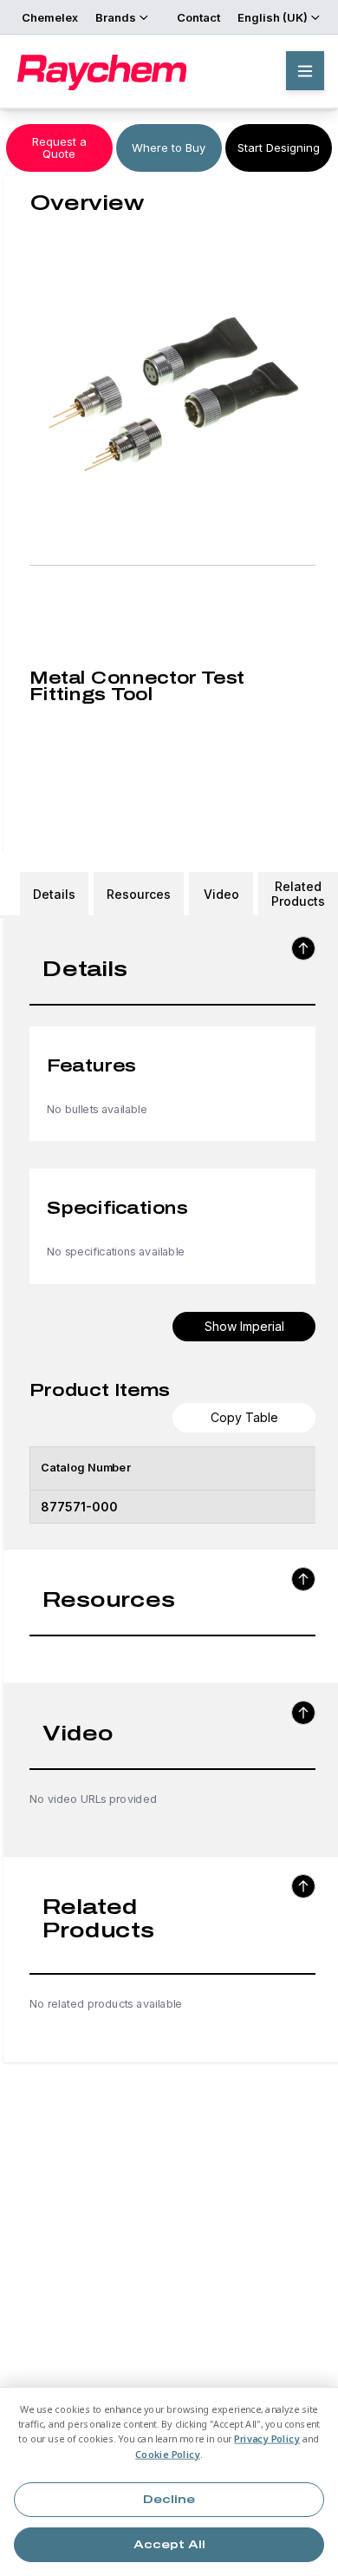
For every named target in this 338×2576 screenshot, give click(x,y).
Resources (139, 894)
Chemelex (50, 17)
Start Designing (279, 147)
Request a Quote (59, 147)
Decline (169, 2500)
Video (221, 894)
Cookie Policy (168, 2454)
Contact (198, 17)
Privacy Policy (267, 2439)
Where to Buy (169, 147)
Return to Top (303, 948)
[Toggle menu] (305, 71)
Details (54, 894)
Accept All (169, 2545)
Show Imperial (244, 1326)
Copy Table (244, 1417)
